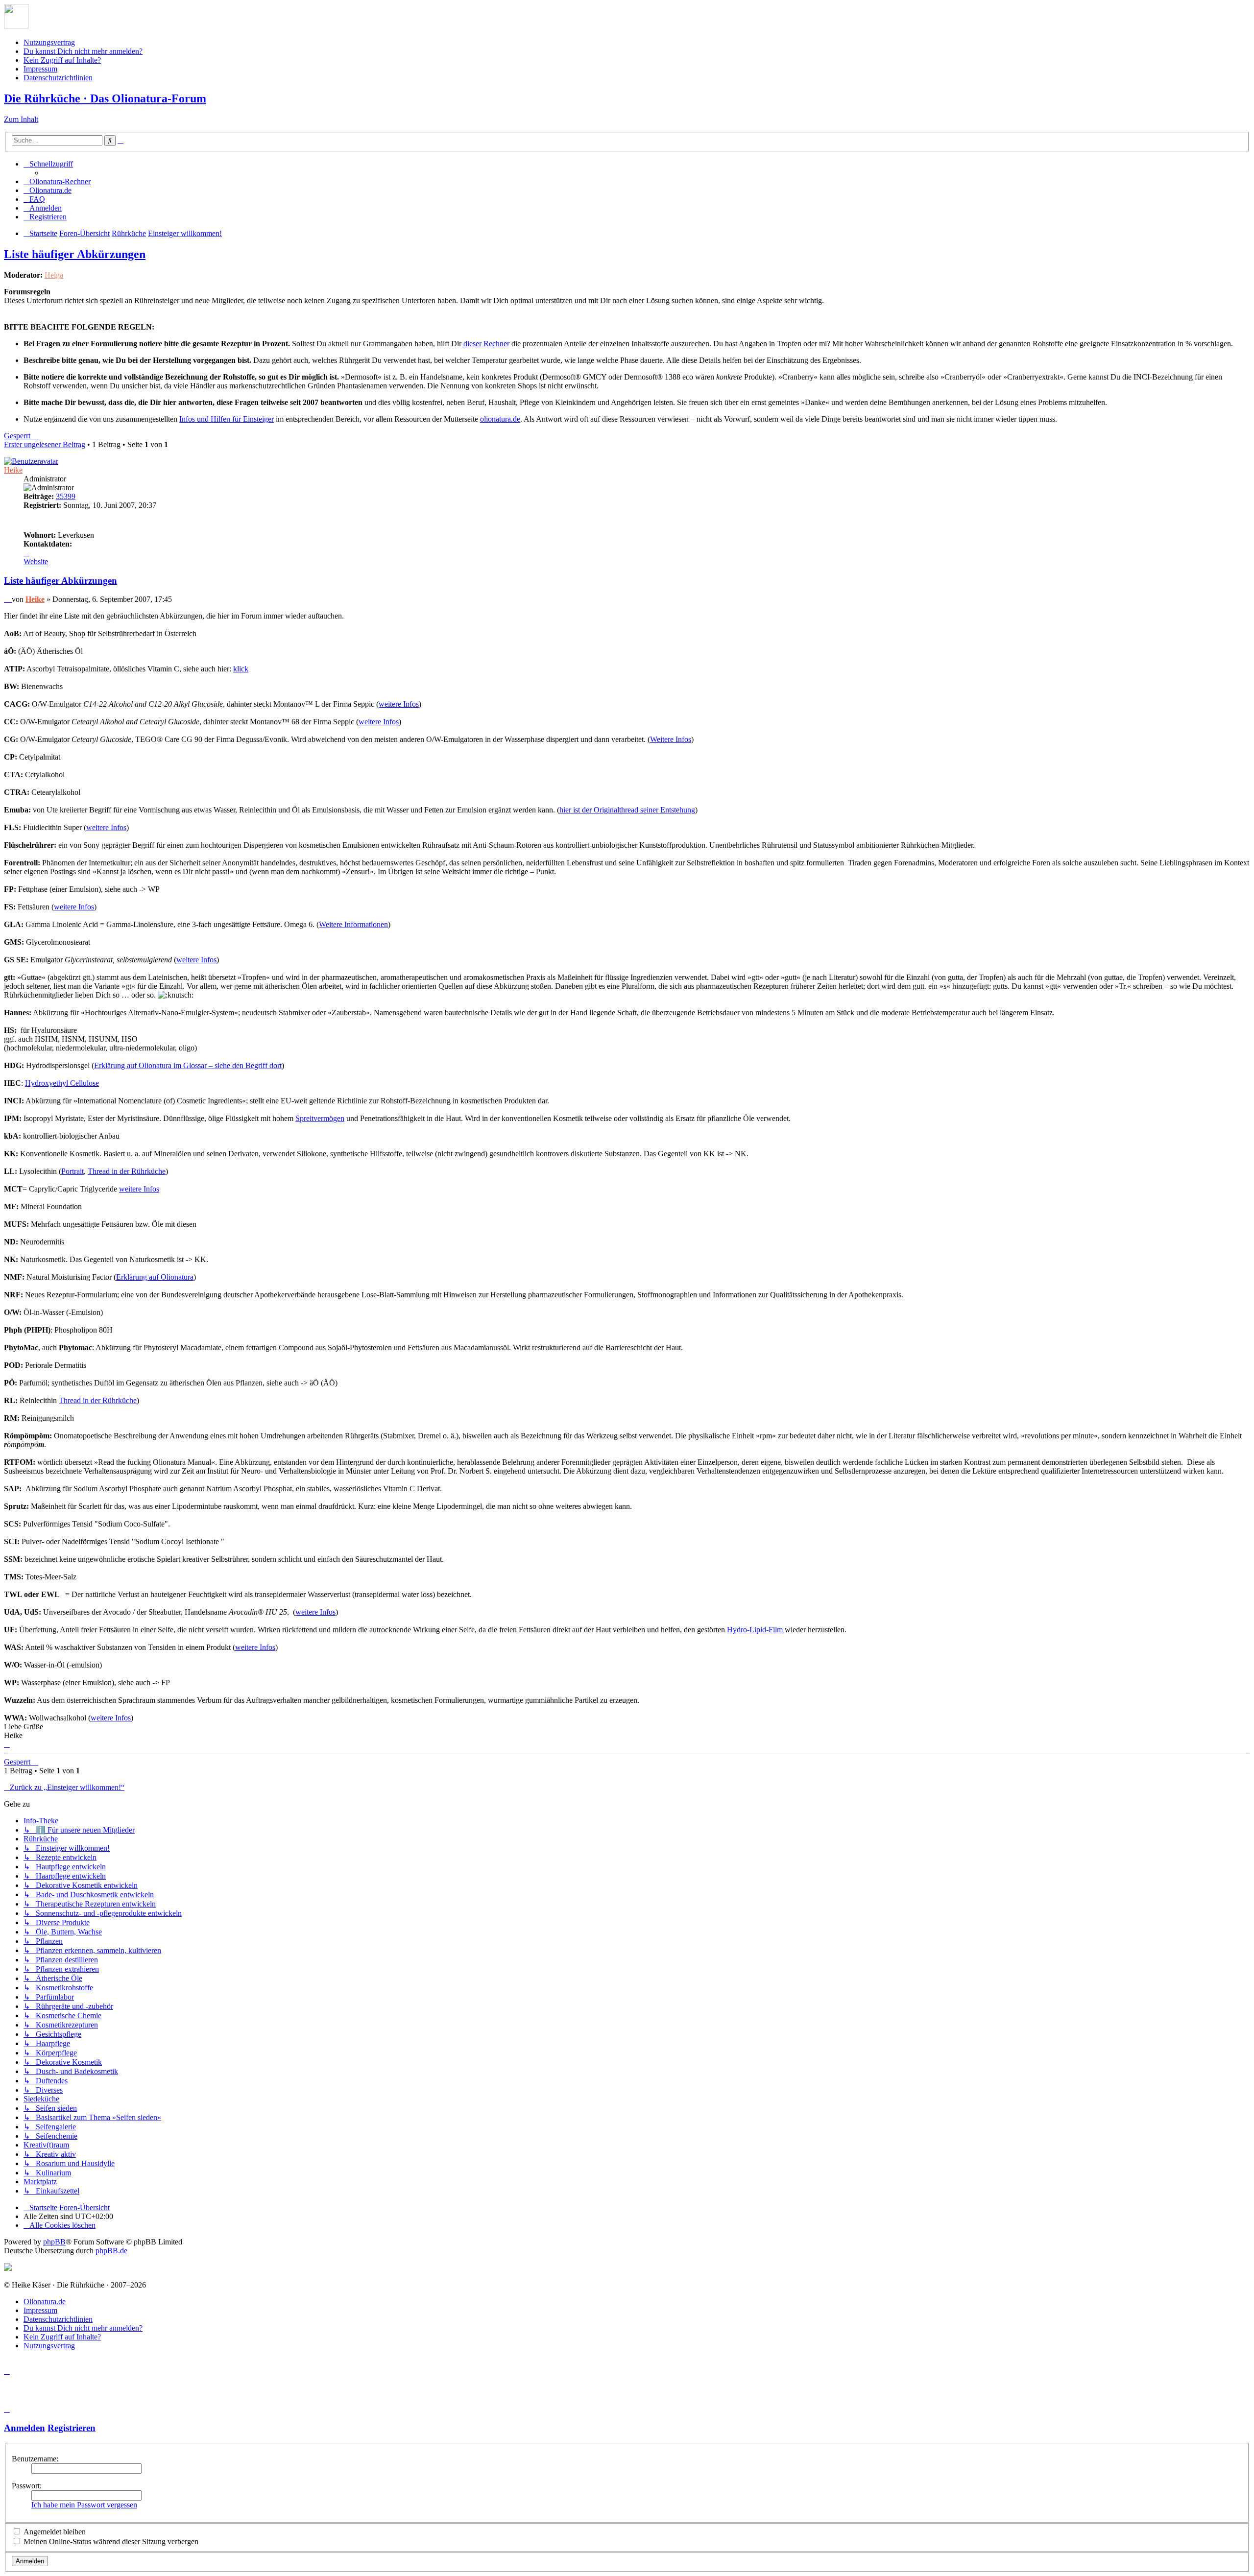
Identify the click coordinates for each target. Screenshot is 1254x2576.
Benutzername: (35, 2459)
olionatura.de (500, 419)
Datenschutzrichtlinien (58, 78)
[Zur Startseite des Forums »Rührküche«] (16, 26)
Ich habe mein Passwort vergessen (84, 2505)
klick (241, 669)
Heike (13, 470)
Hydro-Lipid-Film (755, 1630)
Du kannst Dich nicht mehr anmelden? (83, 51)
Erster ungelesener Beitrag (45, 444)
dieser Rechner (486, 344)
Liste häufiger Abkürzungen (75, 254)
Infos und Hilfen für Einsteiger (227, 419)
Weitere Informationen (353, 924)
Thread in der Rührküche (127, 1171)
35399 (66, 496)
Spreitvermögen (320, 1118)
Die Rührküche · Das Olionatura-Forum (105, 98)
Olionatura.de (45, 2302)
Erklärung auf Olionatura (155, 1277)
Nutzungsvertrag (49, 42)
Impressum (40, 69)
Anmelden (24, 2428)
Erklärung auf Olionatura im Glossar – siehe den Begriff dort (188, 1065)
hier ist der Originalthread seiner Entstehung (627, 810)
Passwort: (27, 2486)
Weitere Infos (671, 739)
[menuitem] (57, 181)
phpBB (54, 2242)
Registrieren (72, 2428)
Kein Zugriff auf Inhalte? (62, 60)
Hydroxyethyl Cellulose (62, 1083)
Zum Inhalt (21, 119)
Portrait (72, 1171)
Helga (54, 275)
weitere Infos (399, 704)
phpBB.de (111, 2251)
